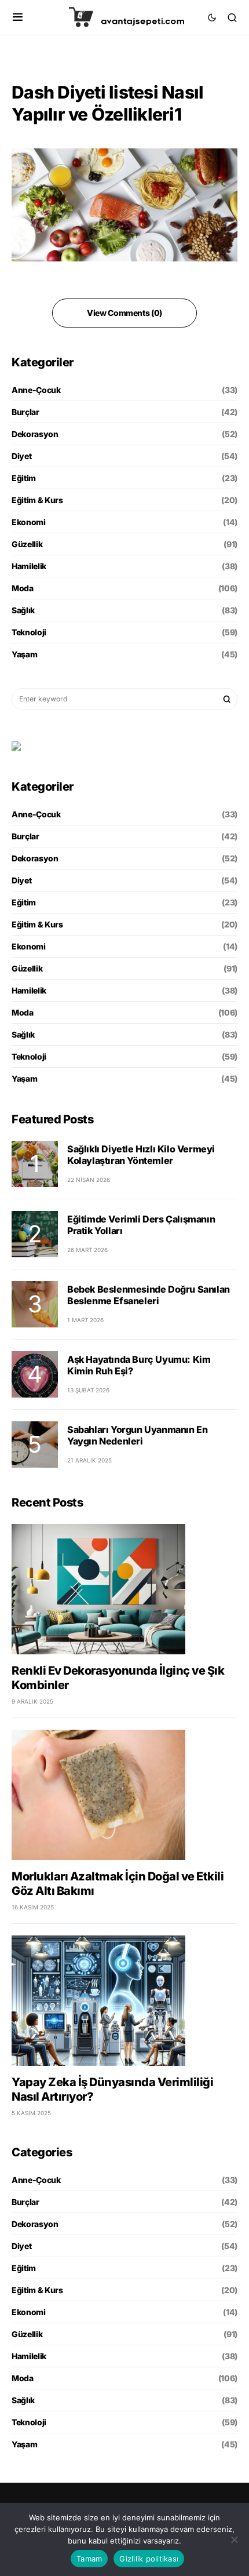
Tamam (89, 2559)
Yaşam (24, 654)
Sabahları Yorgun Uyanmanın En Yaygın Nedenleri (137, 1435)
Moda (23, 588)
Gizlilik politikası (149, 2559)
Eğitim (24, 478)
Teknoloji (29, 632)
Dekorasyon (35, 434)
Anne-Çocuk (36, 390)
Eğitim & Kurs (37, 500)
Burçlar (25, 412)
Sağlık (23, 610)
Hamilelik (29, 566)
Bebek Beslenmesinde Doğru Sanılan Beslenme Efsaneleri (149, 1295)
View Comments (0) (124, 313)
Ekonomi (29, 522)
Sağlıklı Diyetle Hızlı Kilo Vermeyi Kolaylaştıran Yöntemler (141, 1155)
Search (227, 699)
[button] (18, 17)
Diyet (21, 456)
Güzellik (27, 544)
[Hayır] (235, 2539)
